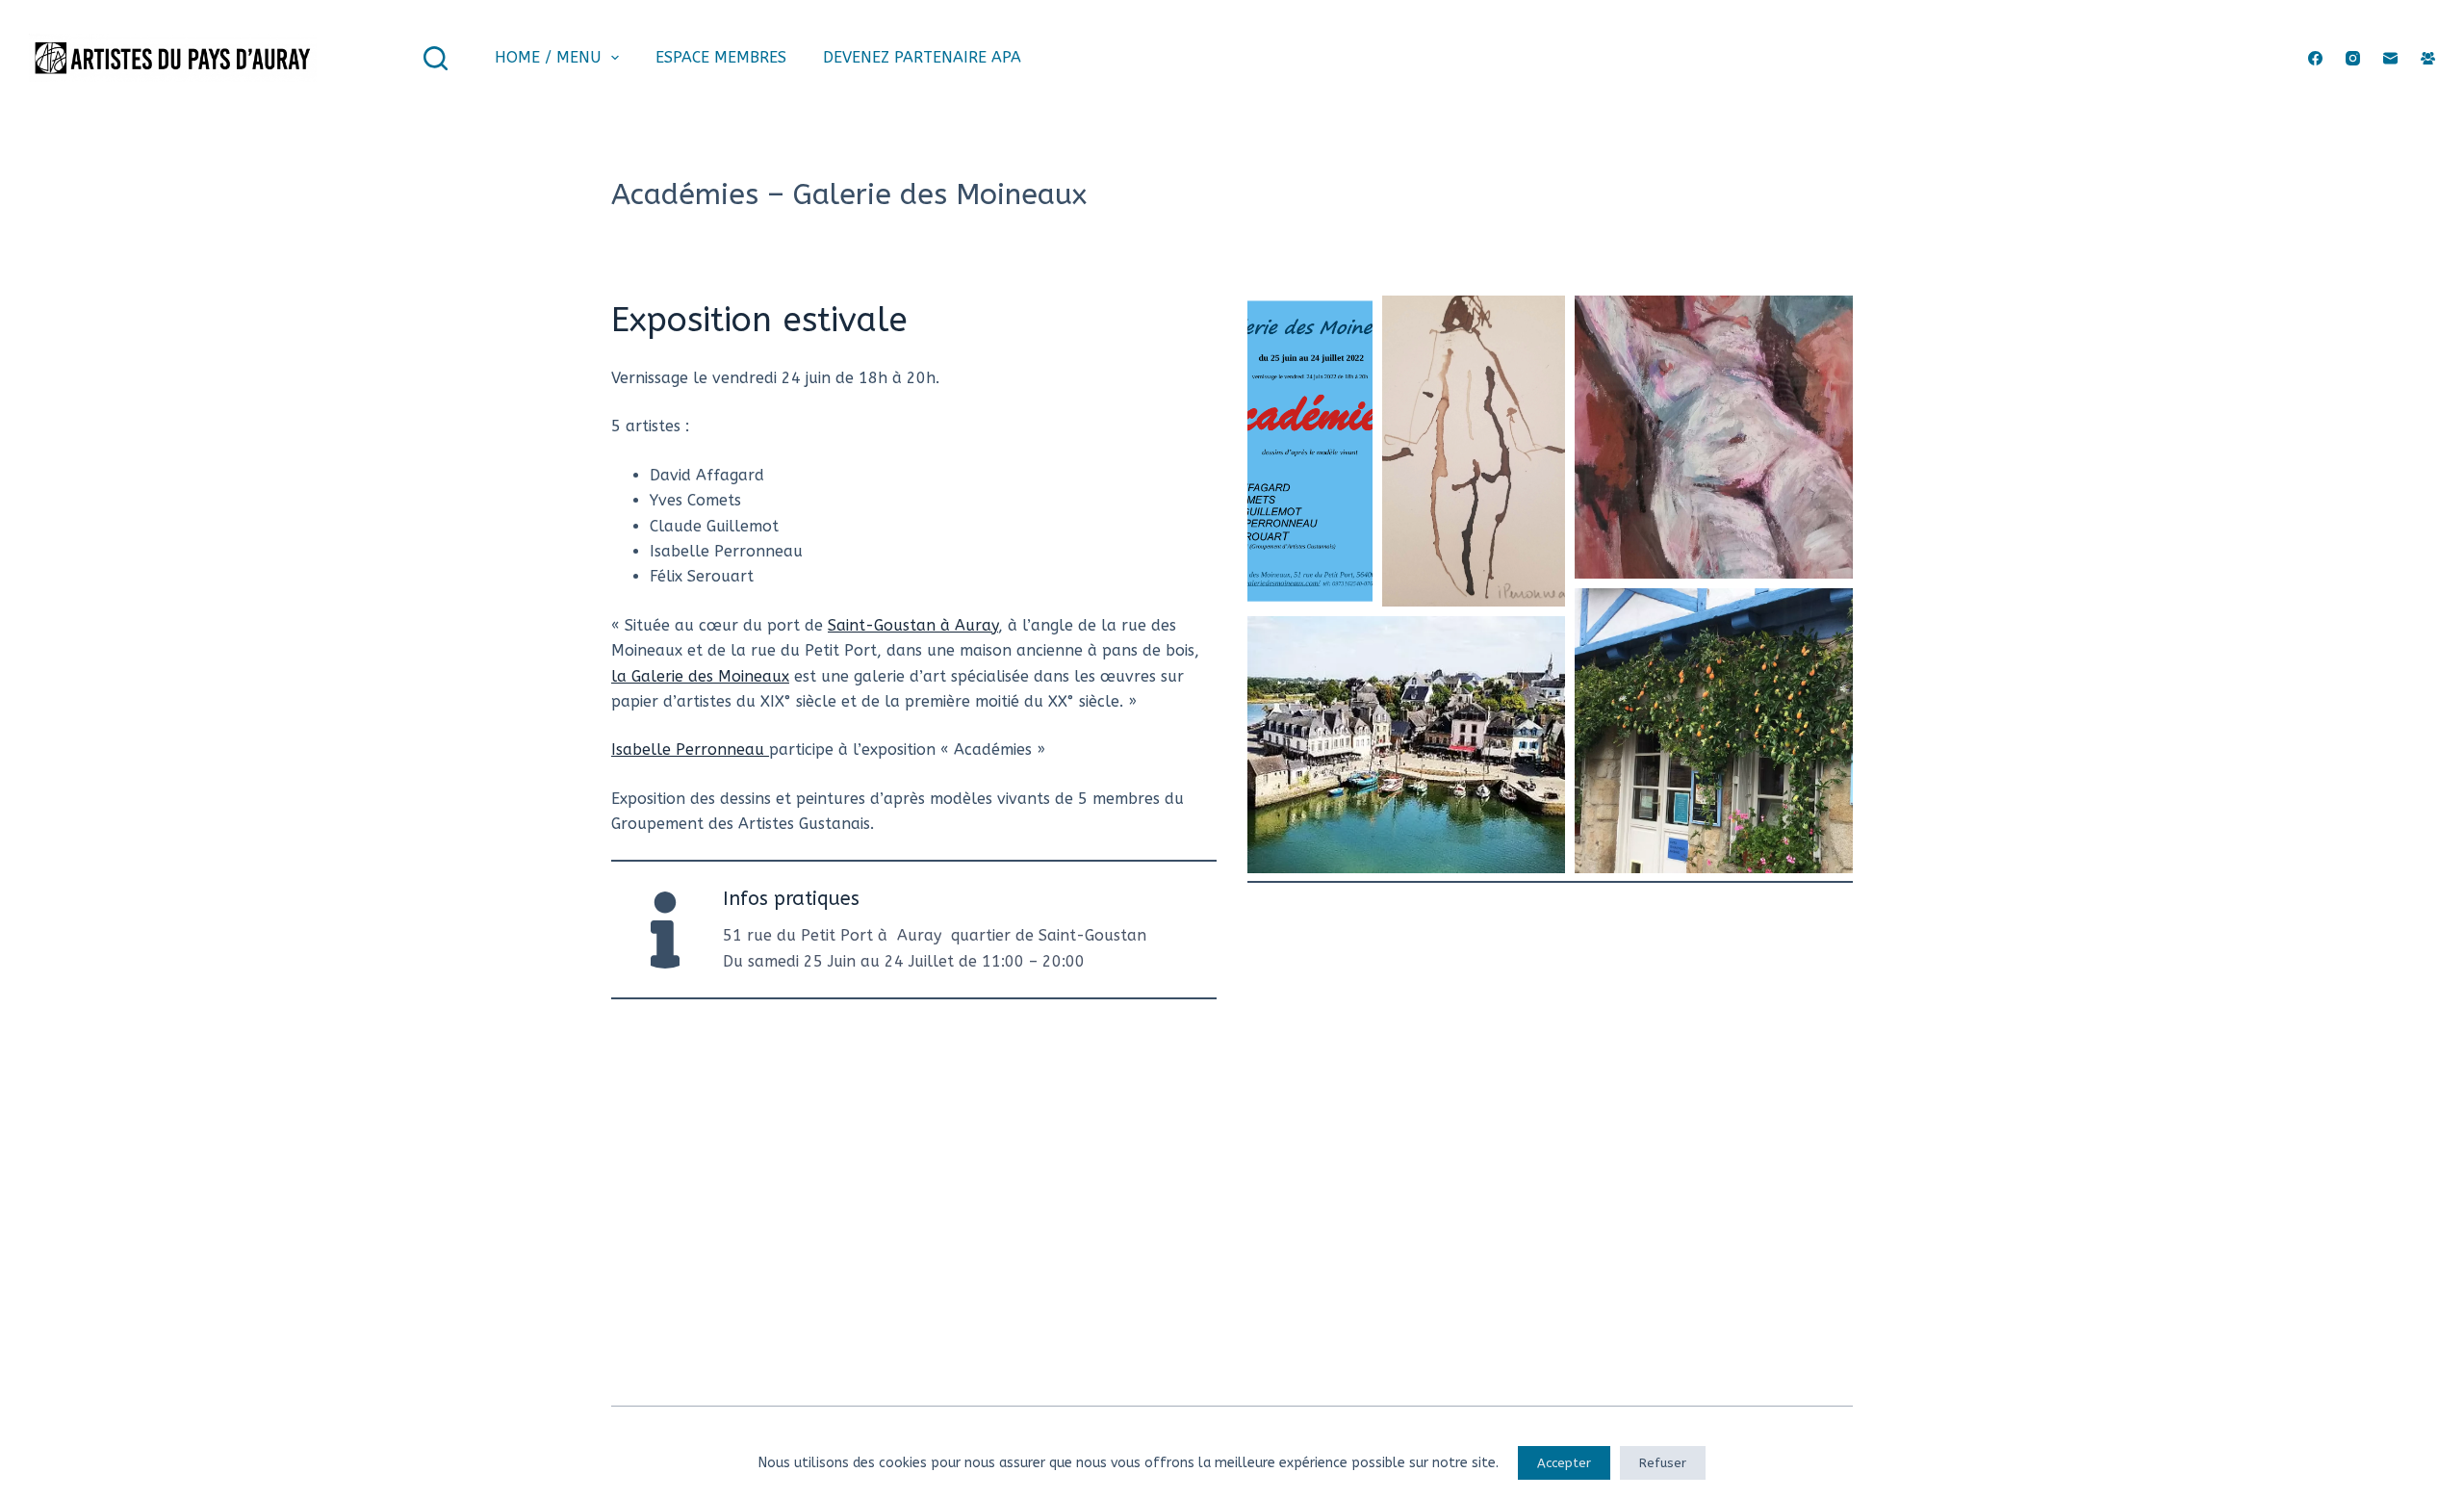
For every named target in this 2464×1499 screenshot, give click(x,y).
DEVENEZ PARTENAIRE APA (922, 57)
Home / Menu (548, 57)
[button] (1310, 451)
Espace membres (721, 57)
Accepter (1564, 1463)
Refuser (1663, 1463)
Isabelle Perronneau (690, 749)
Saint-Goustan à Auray (913, 625)
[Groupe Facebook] (2428, 58)
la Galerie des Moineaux (700, 676)
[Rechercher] (436, 58)
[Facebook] (2315, 58)
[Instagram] (2353, 58)
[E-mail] (2390, 58)
